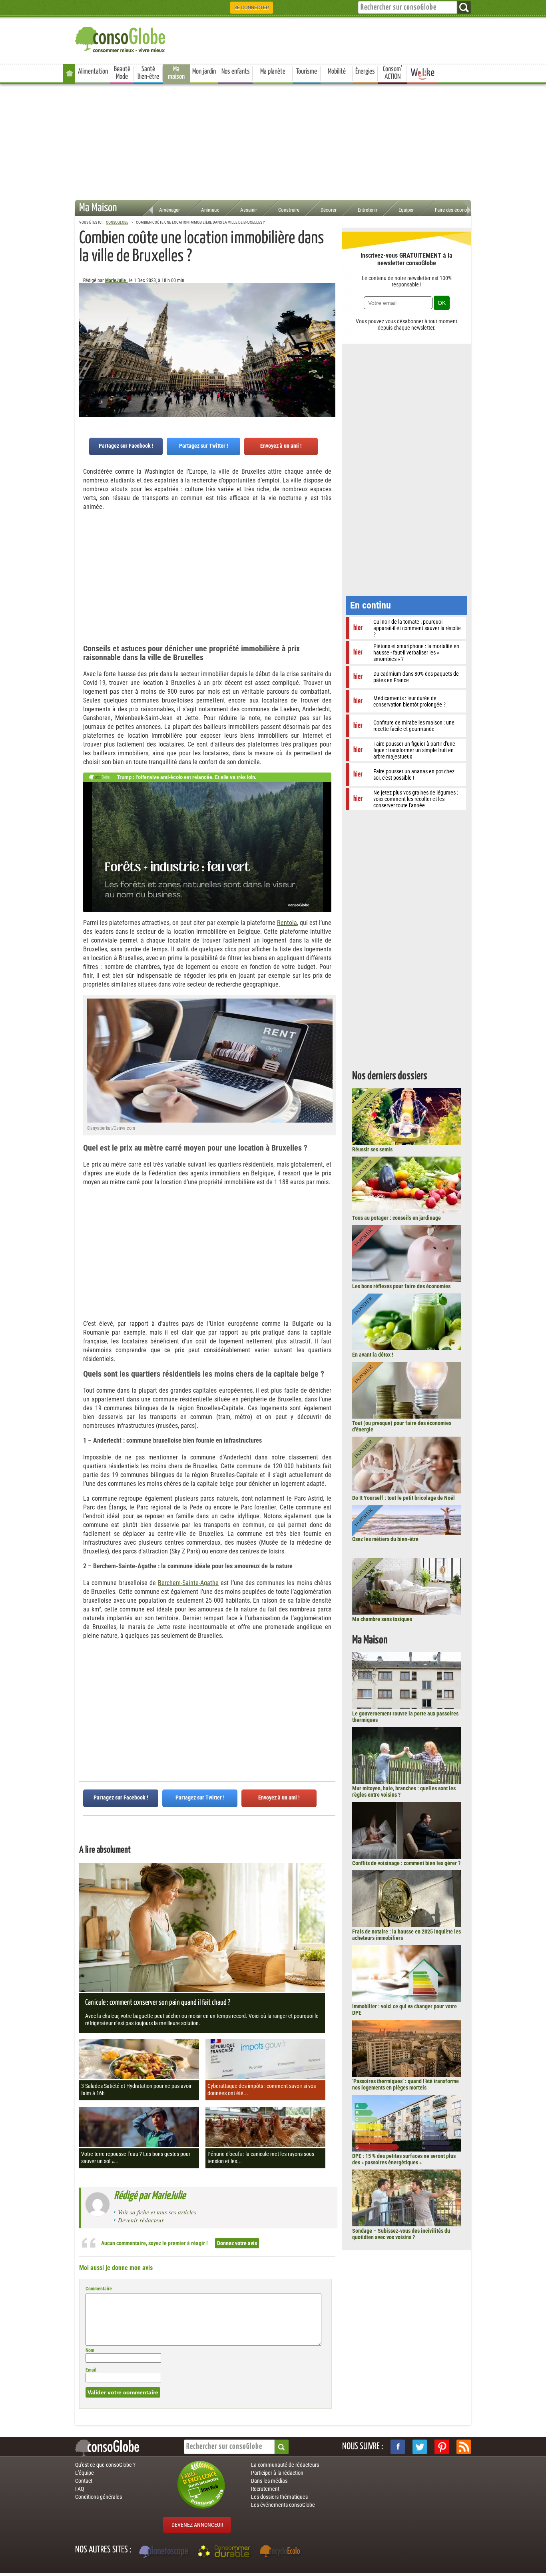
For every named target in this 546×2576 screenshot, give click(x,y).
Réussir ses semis (372, 1149)
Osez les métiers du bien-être (385, 1539)
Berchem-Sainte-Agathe (188, 1583)
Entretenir (368, 210)
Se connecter (252, 8)
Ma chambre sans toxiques (382, 1619)
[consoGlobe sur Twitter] (420, 2447)
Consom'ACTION (393, 73)
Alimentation (93, 72)
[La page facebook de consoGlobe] (398, 2447)
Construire (289, 210)
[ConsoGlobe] (121, 38)
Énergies (365, 72)
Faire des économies (456, 210)
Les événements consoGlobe (283, 2505)
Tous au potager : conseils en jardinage (397, 1218)
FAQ (80, 2489)
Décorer (329, 210)
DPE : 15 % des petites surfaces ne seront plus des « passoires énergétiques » (404, 2159)
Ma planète (273, 72)
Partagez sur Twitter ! (204, 446)
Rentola (287, 923)
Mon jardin (204, 72)
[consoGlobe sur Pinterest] (442, 2447)
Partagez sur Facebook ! (126, 446)
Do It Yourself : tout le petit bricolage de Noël (404, 1498)
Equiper (406, 210)
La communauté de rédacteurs (285, 2465)
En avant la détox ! (373, 1355)
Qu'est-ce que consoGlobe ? (105, 2465)
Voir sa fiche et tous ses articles (157, 2212)
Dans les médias (269, 2481)
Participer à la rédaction (277, 2473)
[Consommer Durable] (225, 2552)
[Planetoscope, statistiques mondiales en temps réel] (165, 2552)
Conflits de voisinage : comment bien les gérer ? (406, 1863)
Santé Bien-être (148, 73)
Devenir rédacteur (141, 2220)
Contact (84, 2481)
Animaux (210, 210)
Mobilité (337, 72)
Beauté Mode (122, 73)
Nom (90, 2350)
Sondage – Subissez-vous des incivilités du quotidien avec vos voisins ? (401, 2234)
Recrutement (265, 2489)
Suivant (85, 323)
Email (91, 2370)
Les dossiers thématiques (279, 2497)
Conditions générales (99, 2497)
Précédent (329, 323)
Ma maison (176, 73)
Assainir (249, 210)
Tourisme (307, 72)
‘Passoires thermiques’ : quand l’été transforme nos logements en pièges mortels (406, 2084)
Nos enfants (236, 72)
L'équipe (85, 2473)
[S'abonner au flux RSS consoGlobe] (464, 2447)
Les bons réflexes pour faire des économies (401, 1286)
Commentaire (99, 2289)
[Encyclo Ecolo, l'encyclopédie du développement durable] (282, 2552)
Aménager (169, 210)
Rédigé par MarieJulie (150, 2196)
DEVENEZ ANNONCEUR (197, 2525)
